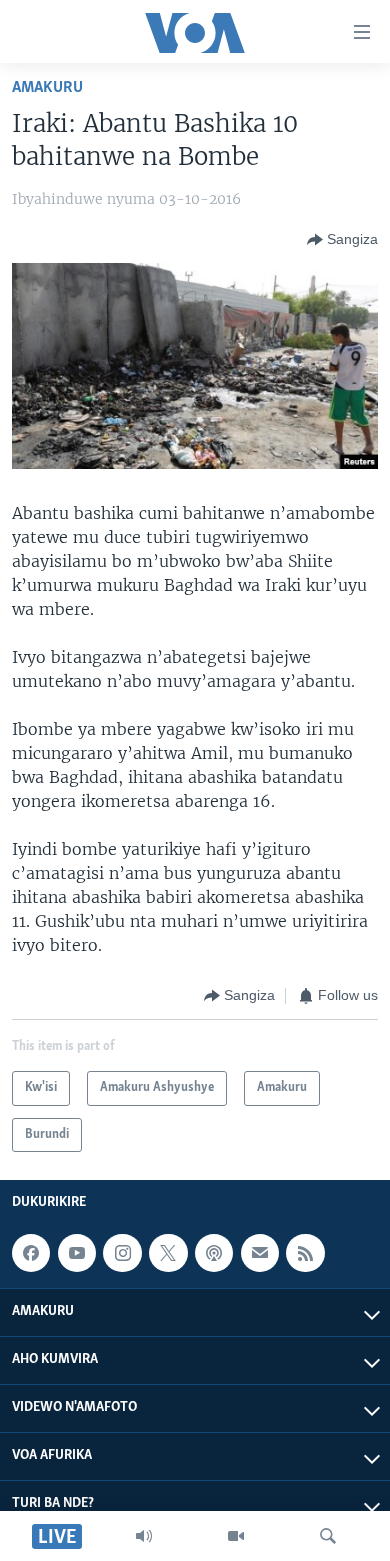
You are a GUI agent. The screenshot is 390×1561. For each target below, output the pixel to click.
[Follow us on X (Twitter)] (168, 1253)
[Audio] (144, 1536)
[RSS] (305, 1253)
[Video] (236, 1536)
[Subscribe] (260, 1253)
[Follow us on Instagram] (122, 1253)
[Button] (342, 240)
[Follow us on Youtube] (77, 1253)
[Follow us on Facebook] (31, 1253)
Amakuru (47, 87)
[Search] (328, 1536)
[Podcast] (214, 1253)
